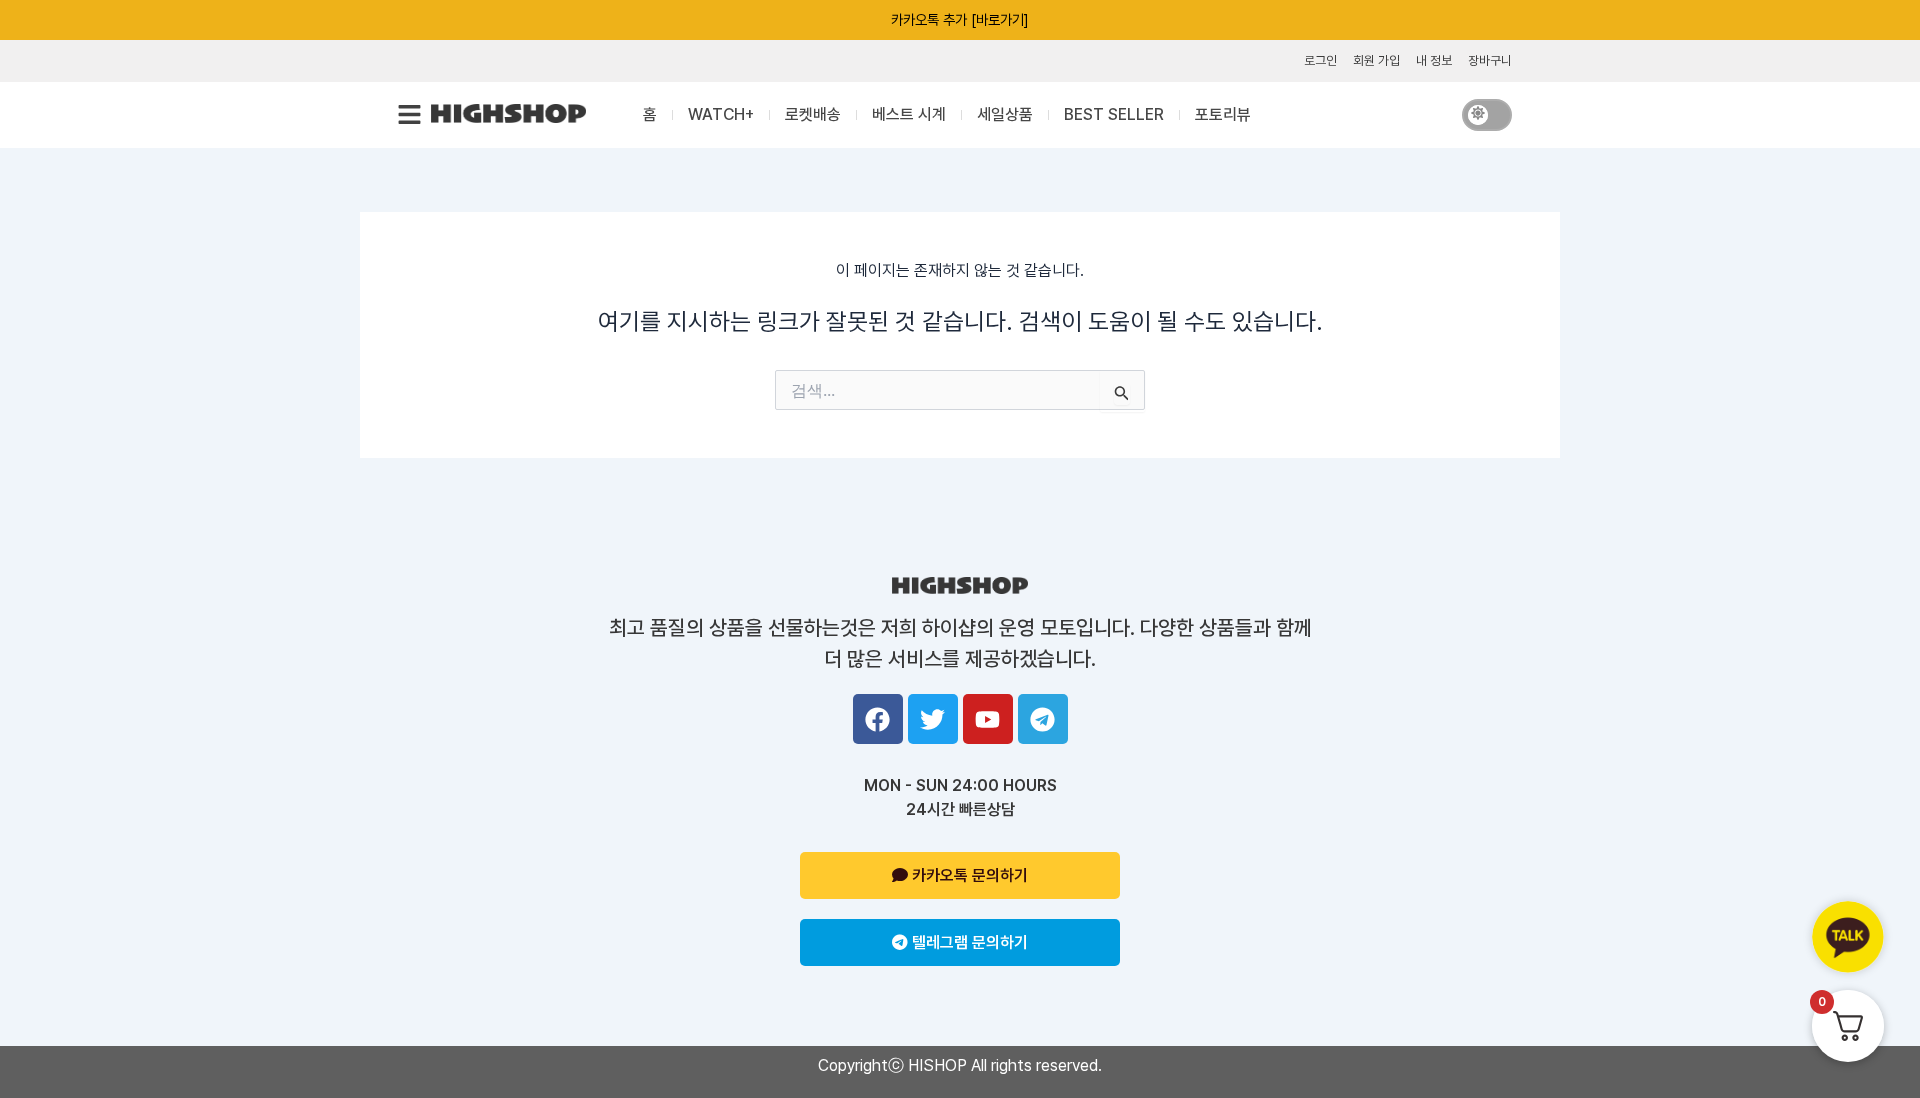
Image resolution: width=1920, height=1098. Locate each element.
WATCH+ (721, 114)
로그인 (1320, 60)
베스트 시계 (909, 114)
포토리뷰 (1223, 114)
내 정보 (1434, 60)
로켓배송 (813, 114)
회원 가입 (1376, 60)
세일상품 (1005, 114)
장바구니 (1490, 60)
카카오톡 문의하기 (968, 875)
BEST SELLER (1114, 114)
